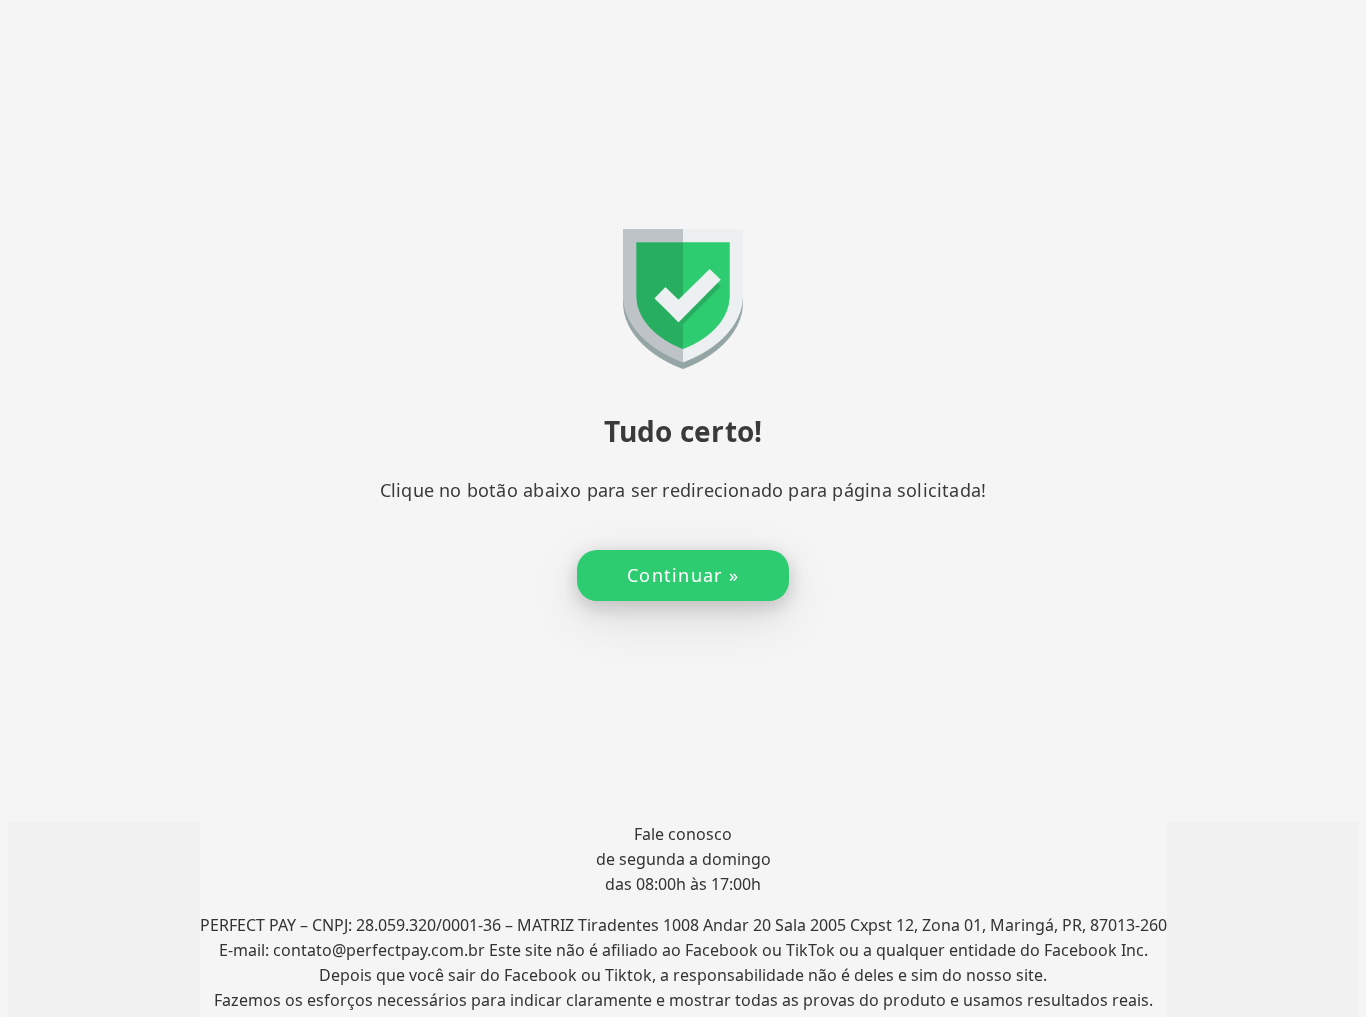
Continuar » (683, 575)
